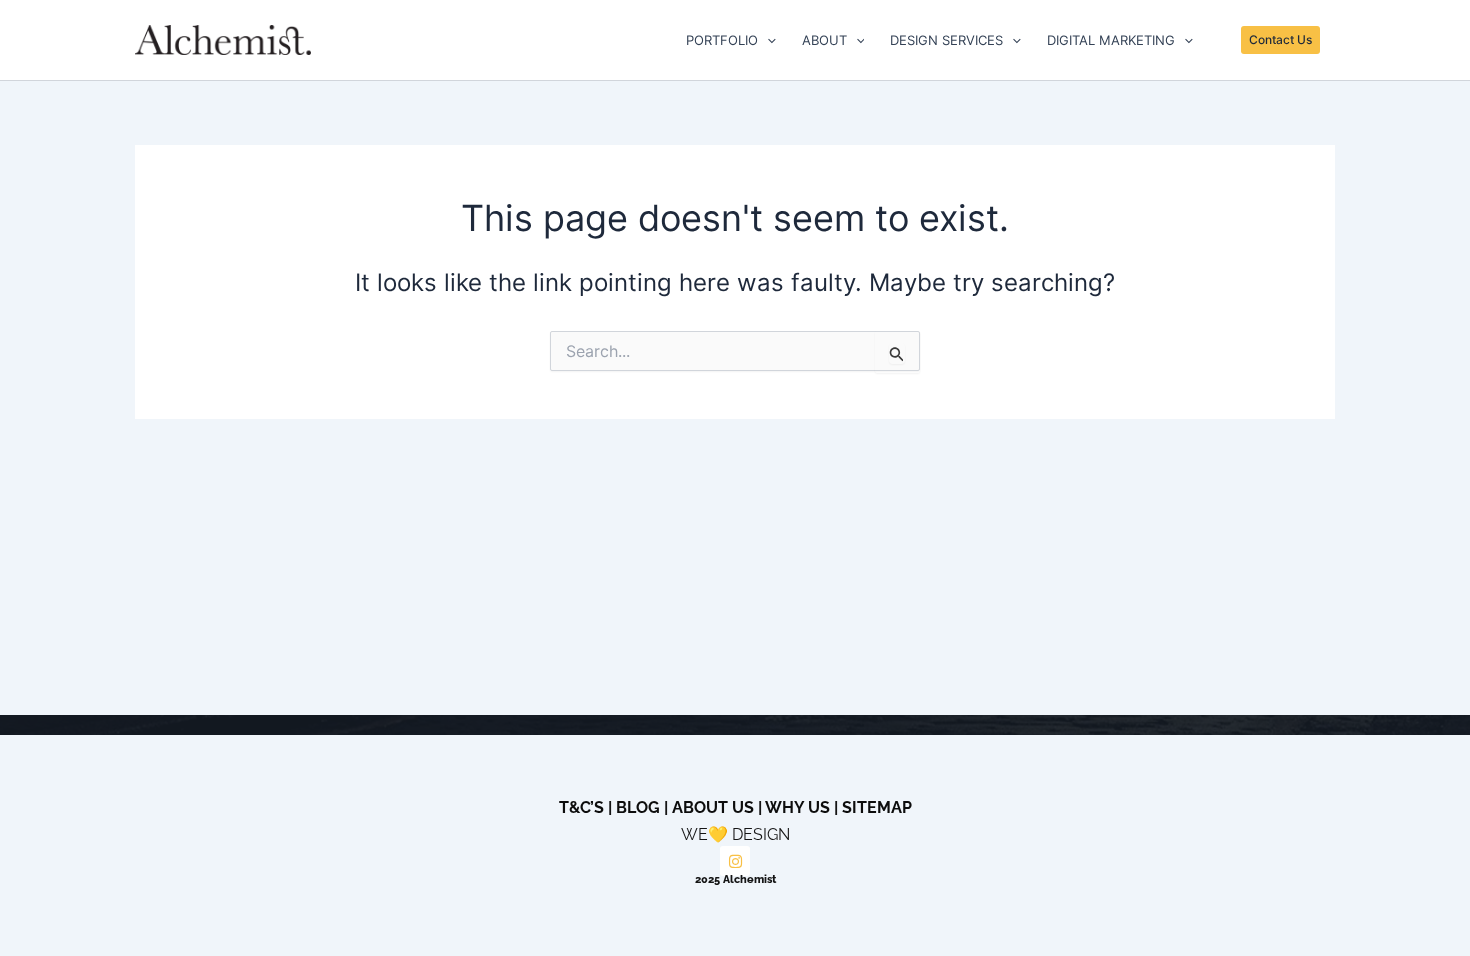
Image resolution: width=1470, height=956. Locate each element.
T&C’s (581, 807)
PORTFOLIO (722, 40)
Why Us (797, 807)
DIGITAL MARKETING (1111, 40)
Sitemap (877, 807)
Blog (638, 807)
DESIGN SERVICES (946, 40)
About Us (713, 807)
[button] (767, 40)
